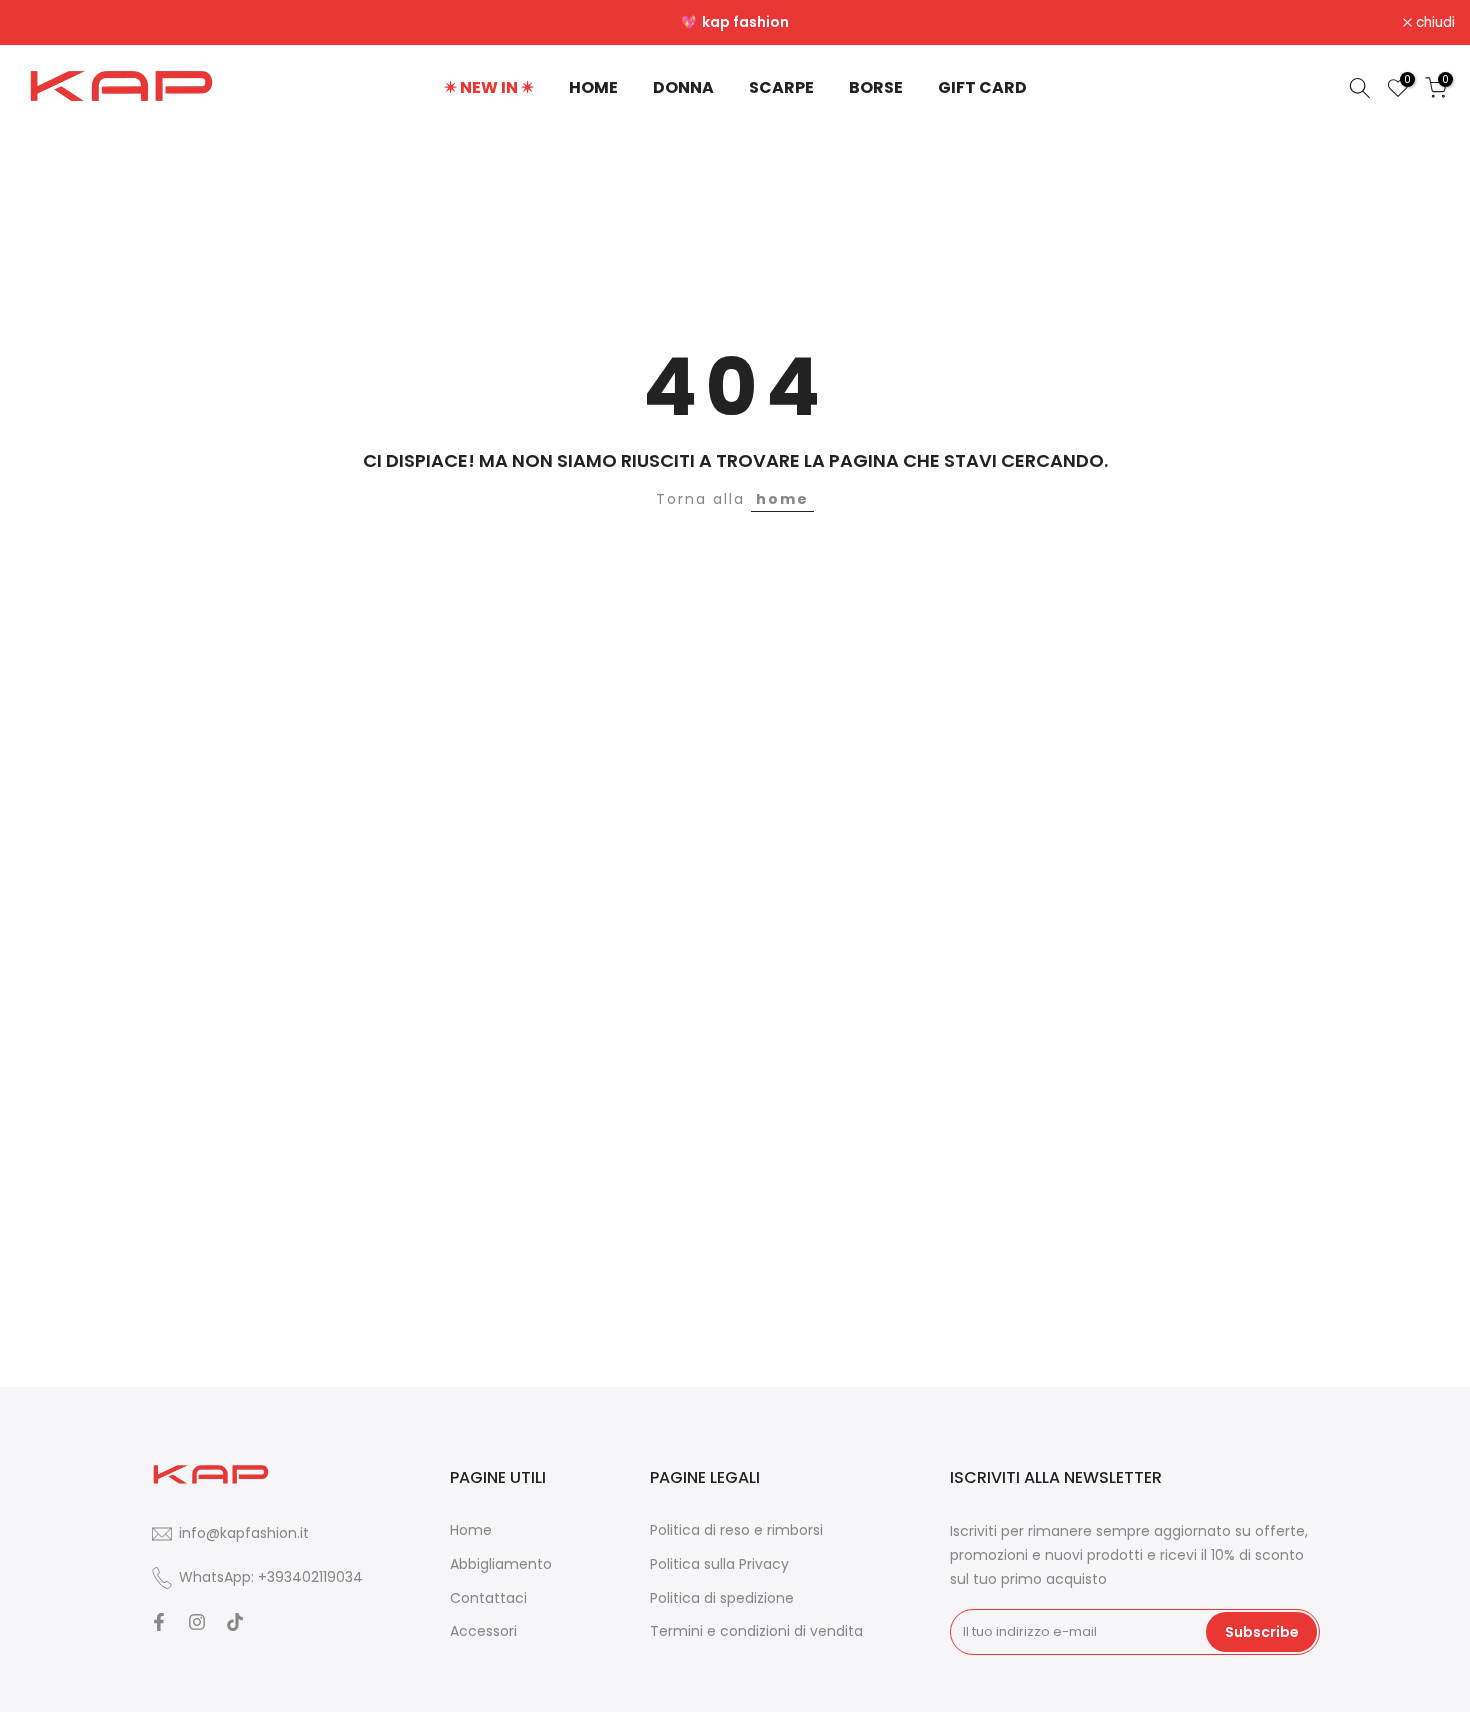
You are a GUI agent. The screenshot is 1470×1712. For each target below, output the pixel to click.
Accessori (483, 1631)
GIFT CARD (982, 87)
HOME (593, 87)
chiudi (45, 23)
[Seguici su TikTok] (235, 1622)
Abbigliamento (501, 1564)
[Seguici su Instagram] (197, 1622)
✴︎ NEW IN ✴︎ (489, 87)
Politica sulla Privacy (719, 1564)
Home (471, 1530)
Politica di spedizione (722, 1598)
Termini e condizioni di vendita (756, 1631)
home (782, 499)
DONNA (683, 87)
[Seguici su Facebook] (159, 1622)
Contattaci (488, 1598)
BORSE (876, 87)
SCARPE (781, 87)
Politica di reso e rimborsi (736, 1530)
